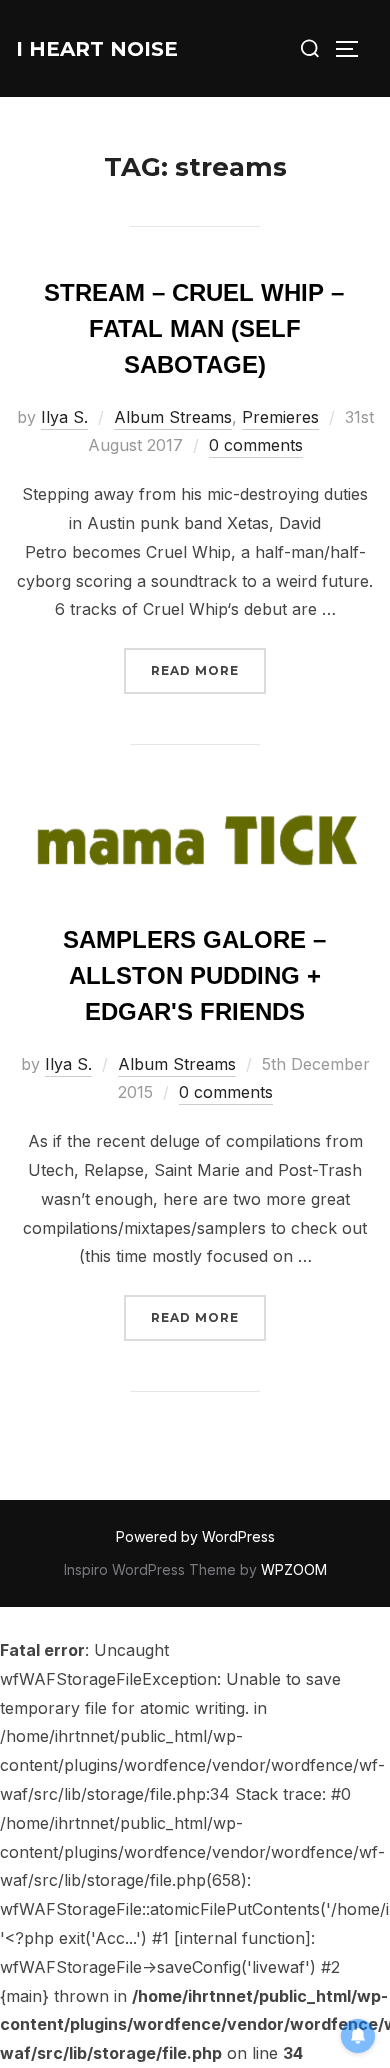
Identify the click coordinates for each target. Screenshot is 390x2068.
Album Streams (173, 417)
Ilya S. (64, 417)
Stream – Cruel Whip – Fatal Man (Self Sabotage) (194, 328)
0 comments (256, 445)
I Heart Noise (97, 49)
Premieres (280, 417)
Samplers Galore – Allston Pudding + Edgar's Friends (194, 975)
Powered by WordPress (195, 1536)
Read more (208, 670)
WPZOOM (294, 1569)
